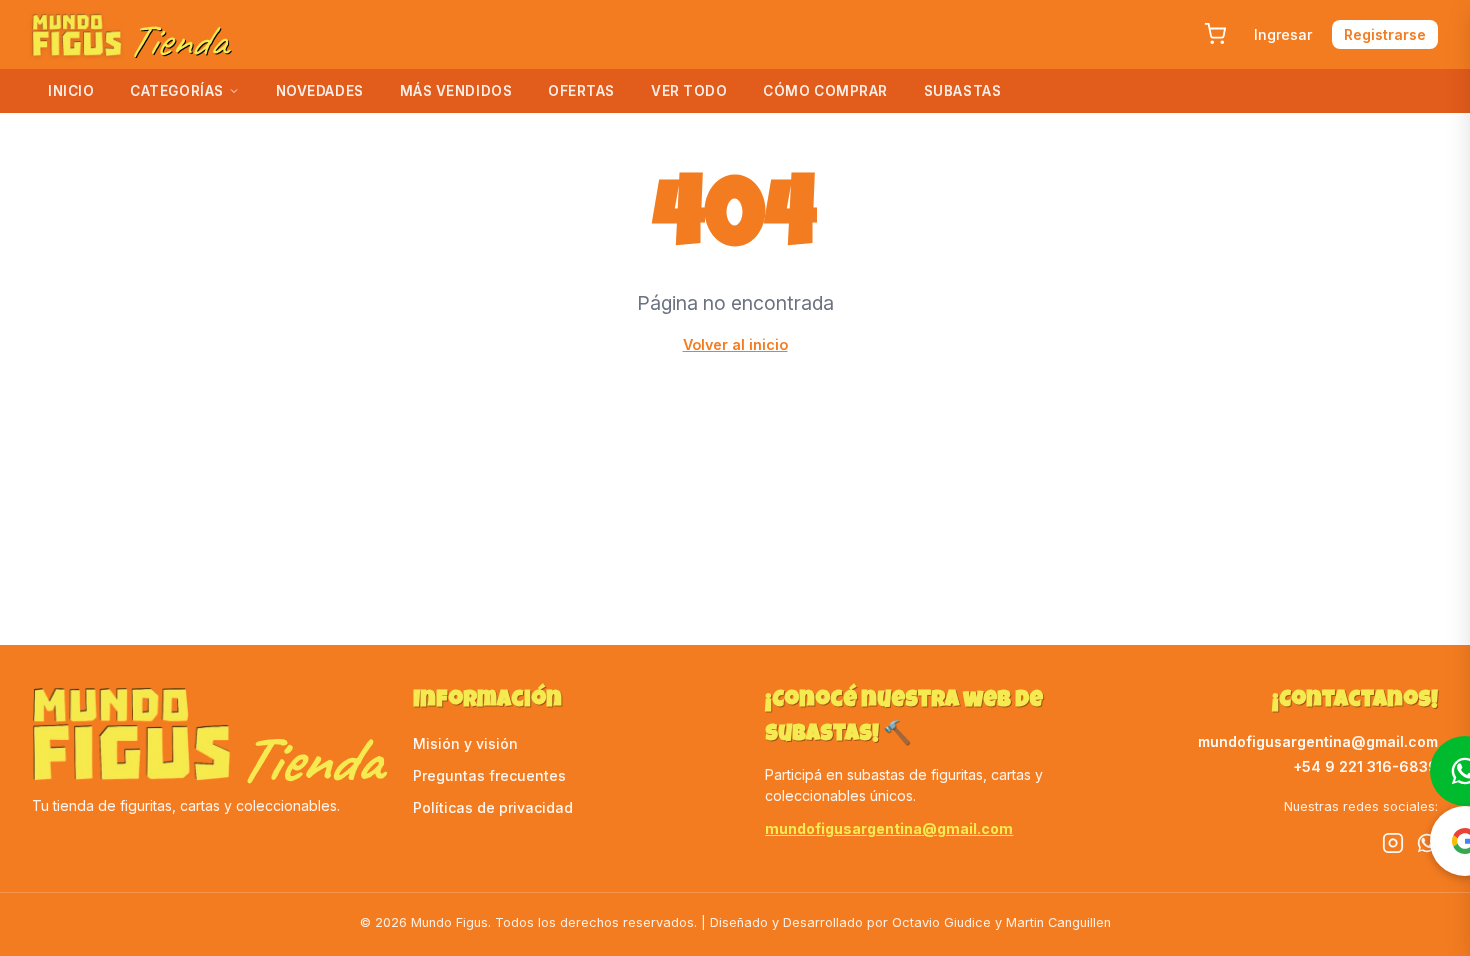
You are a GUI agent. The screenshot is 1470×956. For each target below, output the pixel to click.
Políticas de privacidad (493, 807)
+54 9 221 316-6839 (1365, 766)
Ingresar (1283, 34)
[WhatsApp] (1427, 846)
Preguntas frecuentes (489, 775)
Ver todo (689, 91)
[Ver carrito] (1215, 34)
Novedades (320, 91)
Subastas (962, 91)
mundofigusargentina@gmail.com (889, 828)
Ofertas (581, 91)
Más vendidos (456, 91)
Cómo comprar (825, 91)
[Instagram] (1393, 846)
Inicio (71, 91)
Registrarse (1385, 34)
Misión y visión (465, 743)
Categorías (176, 91)
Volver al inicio (735, 344)
